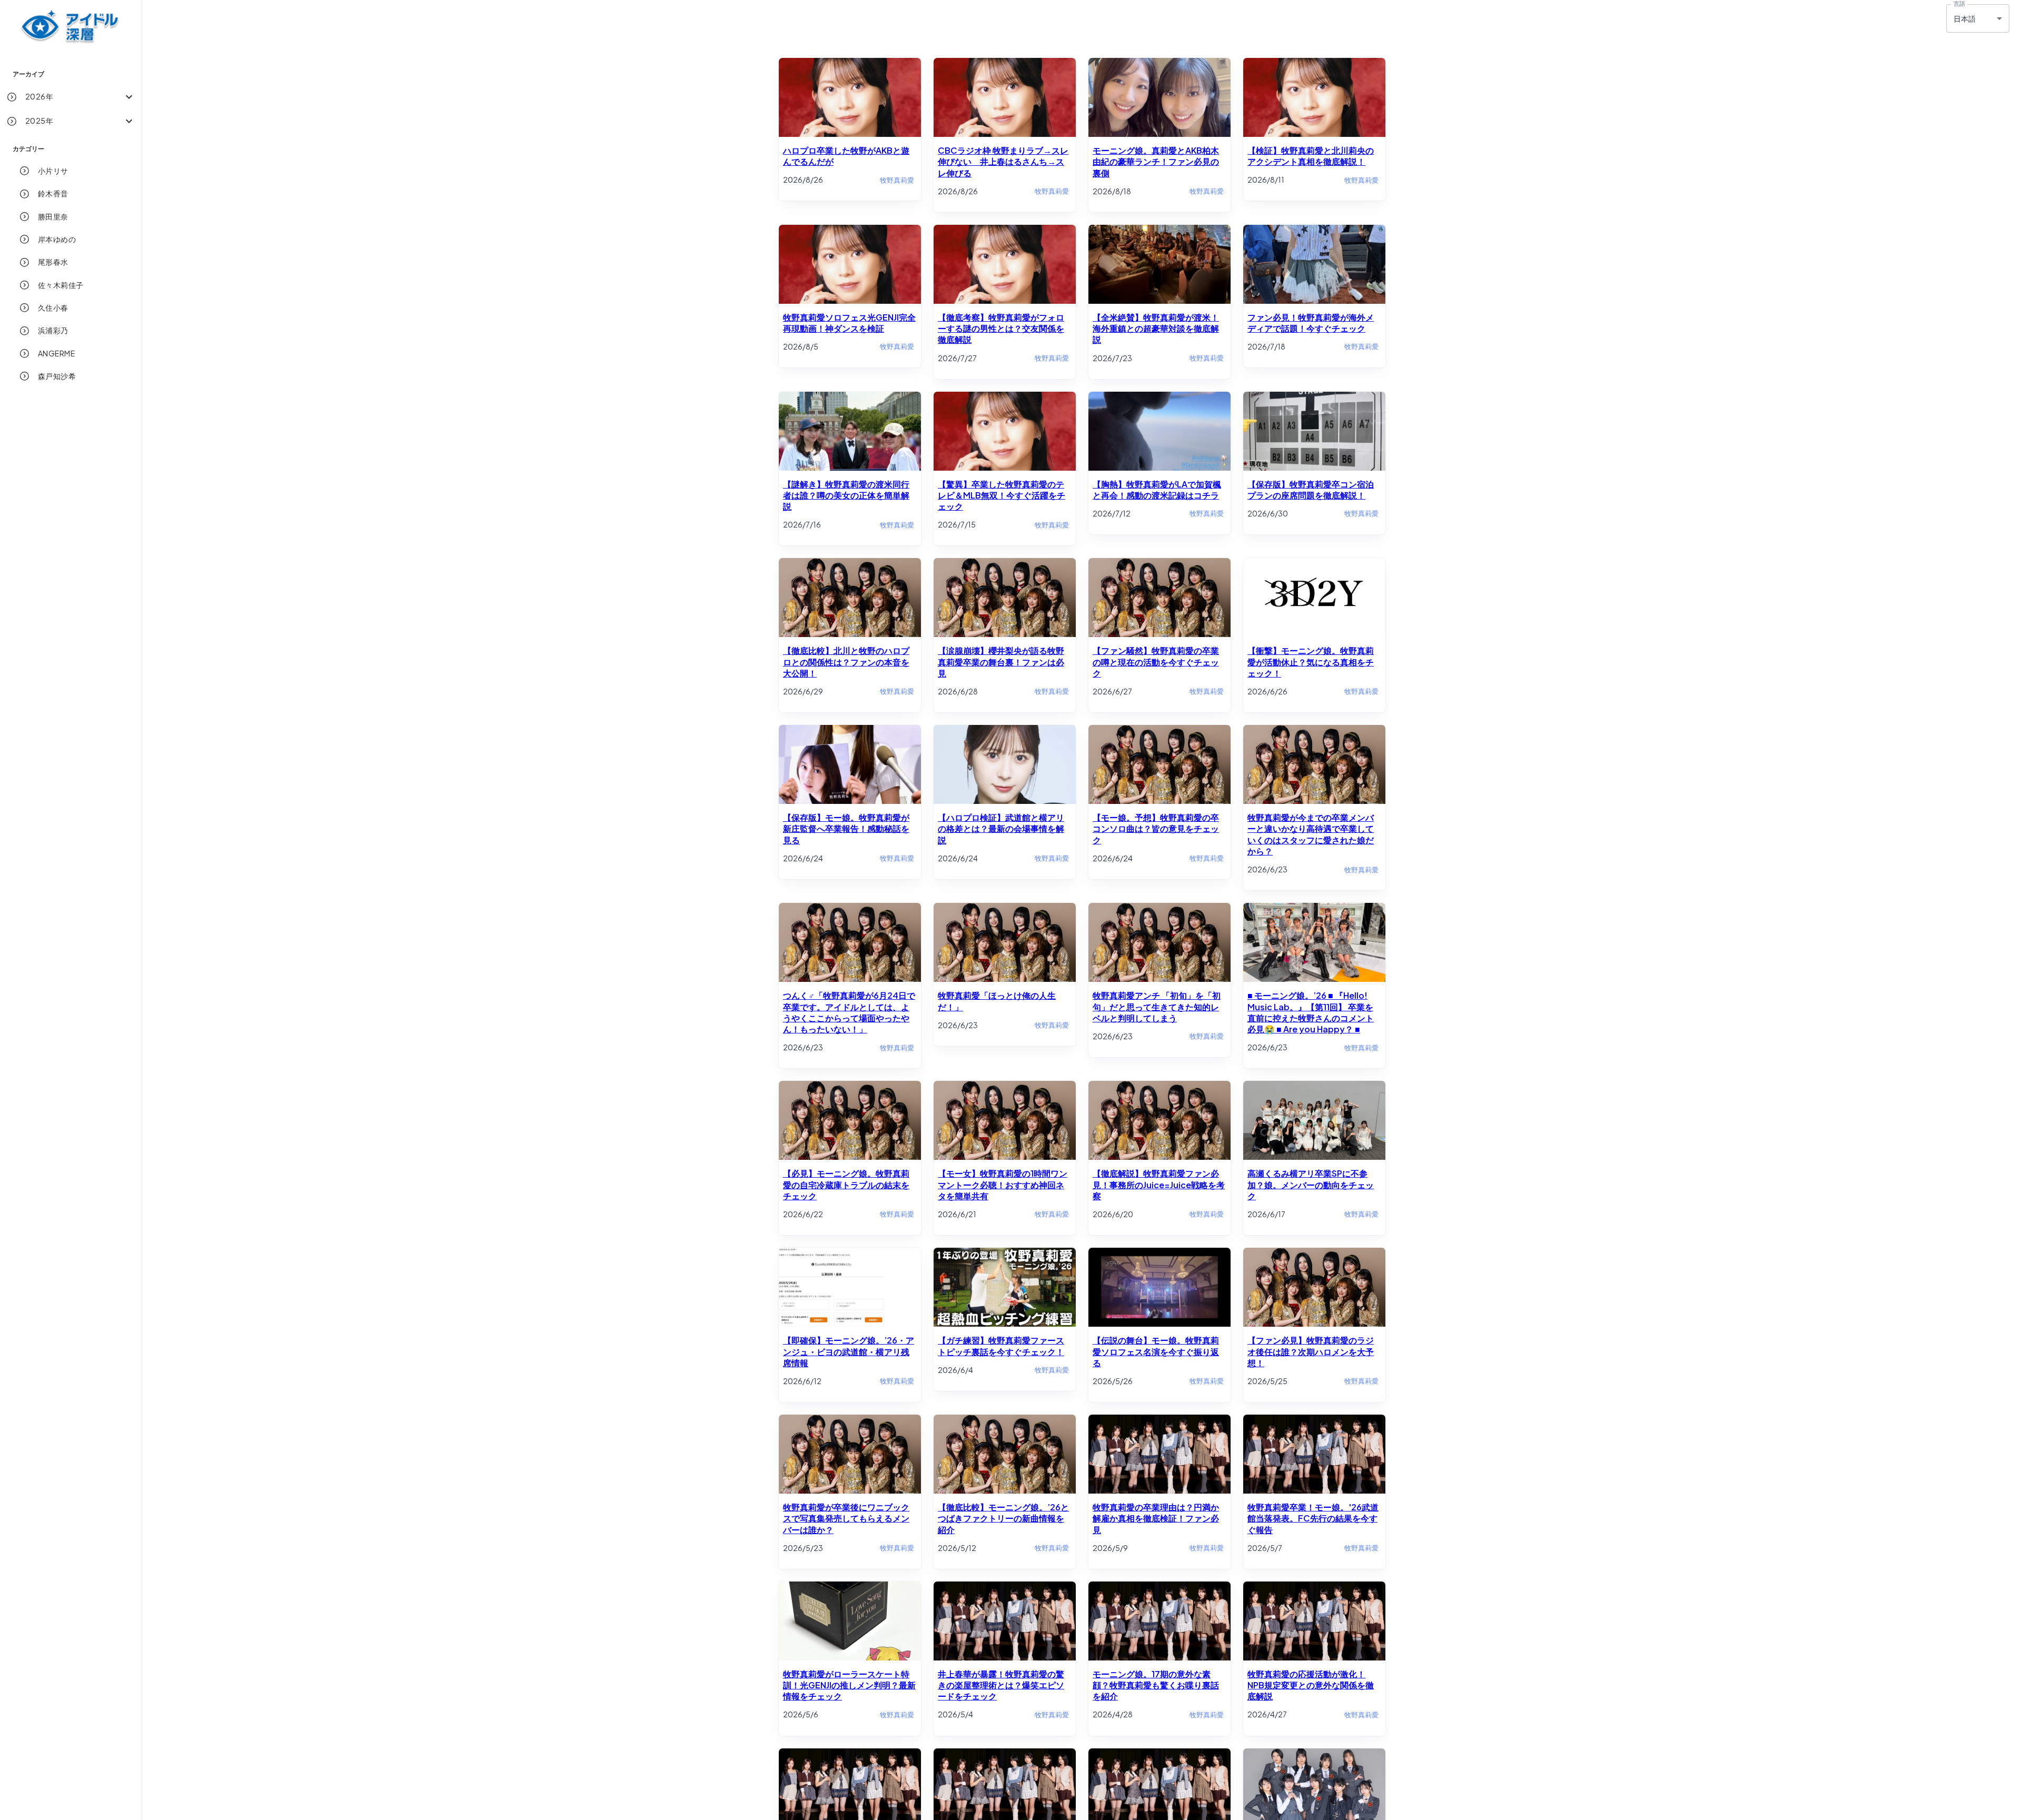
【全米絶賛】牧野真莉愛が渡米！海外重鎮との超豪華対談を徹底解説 (1156, 329)
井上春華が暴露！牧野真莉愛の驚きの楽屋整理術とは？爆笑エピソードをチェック (1001, 1685)
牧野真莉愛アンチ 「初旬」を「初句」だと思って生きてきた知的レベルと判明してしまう (1157, 1007)
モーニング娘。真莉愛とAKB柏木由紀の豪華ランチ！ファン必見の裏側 (1156, 162)
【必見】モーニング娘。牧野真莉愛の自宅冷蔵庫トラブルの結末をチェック (846, 1185)
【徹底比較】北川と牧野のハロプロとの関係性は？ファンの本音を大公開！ (846, 662)
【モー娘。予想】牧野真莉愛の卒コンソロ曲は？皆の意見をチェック (1156, 829)
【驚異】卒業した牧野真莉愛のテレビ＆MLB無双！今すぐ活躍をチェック (1002, 495)
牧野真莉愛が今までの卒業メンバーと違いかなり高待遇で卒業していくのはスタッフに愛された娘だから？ (1311, 834)
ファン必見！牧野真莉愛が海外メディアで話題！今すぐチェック (1311, 323)
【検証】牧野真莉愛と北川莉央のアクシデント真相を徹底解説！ (1311, 156)
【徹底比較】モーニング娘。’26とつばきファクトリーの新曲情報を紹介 (1003, 1518)
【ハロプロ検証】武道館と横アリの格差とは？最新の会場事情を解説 (1001, 829)
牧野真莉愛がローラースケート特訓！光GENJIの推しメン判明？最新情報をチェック (849, 1685)
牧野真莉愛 (897, 180)
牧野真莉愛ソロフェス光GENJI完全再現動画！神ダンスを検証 (849, 323)
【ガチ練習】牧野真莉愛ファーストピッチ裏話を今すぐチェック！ (1001, 1346)
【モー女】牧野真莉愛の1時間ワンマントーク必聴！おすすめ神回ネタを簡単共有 (1003, 1185)
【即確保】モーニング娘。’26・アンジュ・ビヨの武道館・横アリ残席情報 (849, 1351)
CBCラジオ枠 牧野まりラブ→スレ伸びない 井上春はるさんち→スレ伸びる (1003, 162)
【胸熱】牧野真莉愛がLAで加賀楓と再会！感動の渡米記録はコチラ (1157, 490)
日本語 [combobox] (1965, 18)
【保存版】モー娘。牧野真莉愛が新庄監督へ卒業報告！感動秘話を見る (846, 829)
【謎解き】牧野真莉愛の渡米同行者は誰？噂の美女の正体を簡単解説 (846, 495)
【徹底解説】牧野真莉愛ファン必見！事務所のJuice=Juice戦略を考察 (1159, 1185)
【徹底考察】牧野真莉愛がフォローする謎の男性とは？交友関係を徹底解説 (1001, 329)
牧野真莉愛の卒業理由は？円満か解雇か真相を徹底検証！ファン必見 (1156, 1518)
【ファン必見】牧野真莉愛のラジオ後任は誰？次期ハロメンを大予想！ (1311, 1351)
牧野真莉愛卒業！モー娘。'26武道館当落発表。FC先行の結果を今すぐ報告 (1313, 1518)
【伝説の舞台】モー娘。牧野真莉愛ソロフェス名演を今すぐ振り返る (1156, 1351)
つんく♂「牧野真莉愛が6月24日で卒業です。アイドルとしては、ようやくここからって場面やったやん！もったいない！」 (849, 1012)
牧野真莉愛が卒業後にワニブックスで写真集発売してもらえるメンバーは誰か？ (846, 1518)
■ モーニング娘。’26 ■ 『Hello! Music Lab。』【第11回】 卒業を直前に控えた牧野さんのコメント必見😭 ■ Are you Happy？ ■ (1311, 1012)
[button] (71, 97)
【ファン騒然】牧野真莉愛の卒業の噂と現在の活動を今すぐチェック (1156, 662)
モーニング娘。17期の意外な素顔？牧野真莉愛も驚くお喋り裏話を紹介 (1156, 1685)
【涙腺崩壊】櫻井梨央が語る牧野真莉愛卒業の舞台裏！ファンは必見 (1001, 662)
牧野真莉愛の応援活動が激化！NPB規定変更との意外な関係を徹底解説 (1311, 1685)
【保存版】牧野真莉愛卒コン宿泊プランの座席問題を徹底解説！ (1311, 490)
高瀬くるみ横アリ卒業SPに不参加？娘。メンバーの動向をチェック (1311, 1185)
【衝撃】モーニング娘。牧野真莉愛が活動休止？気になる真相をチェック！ (1311, 662)
